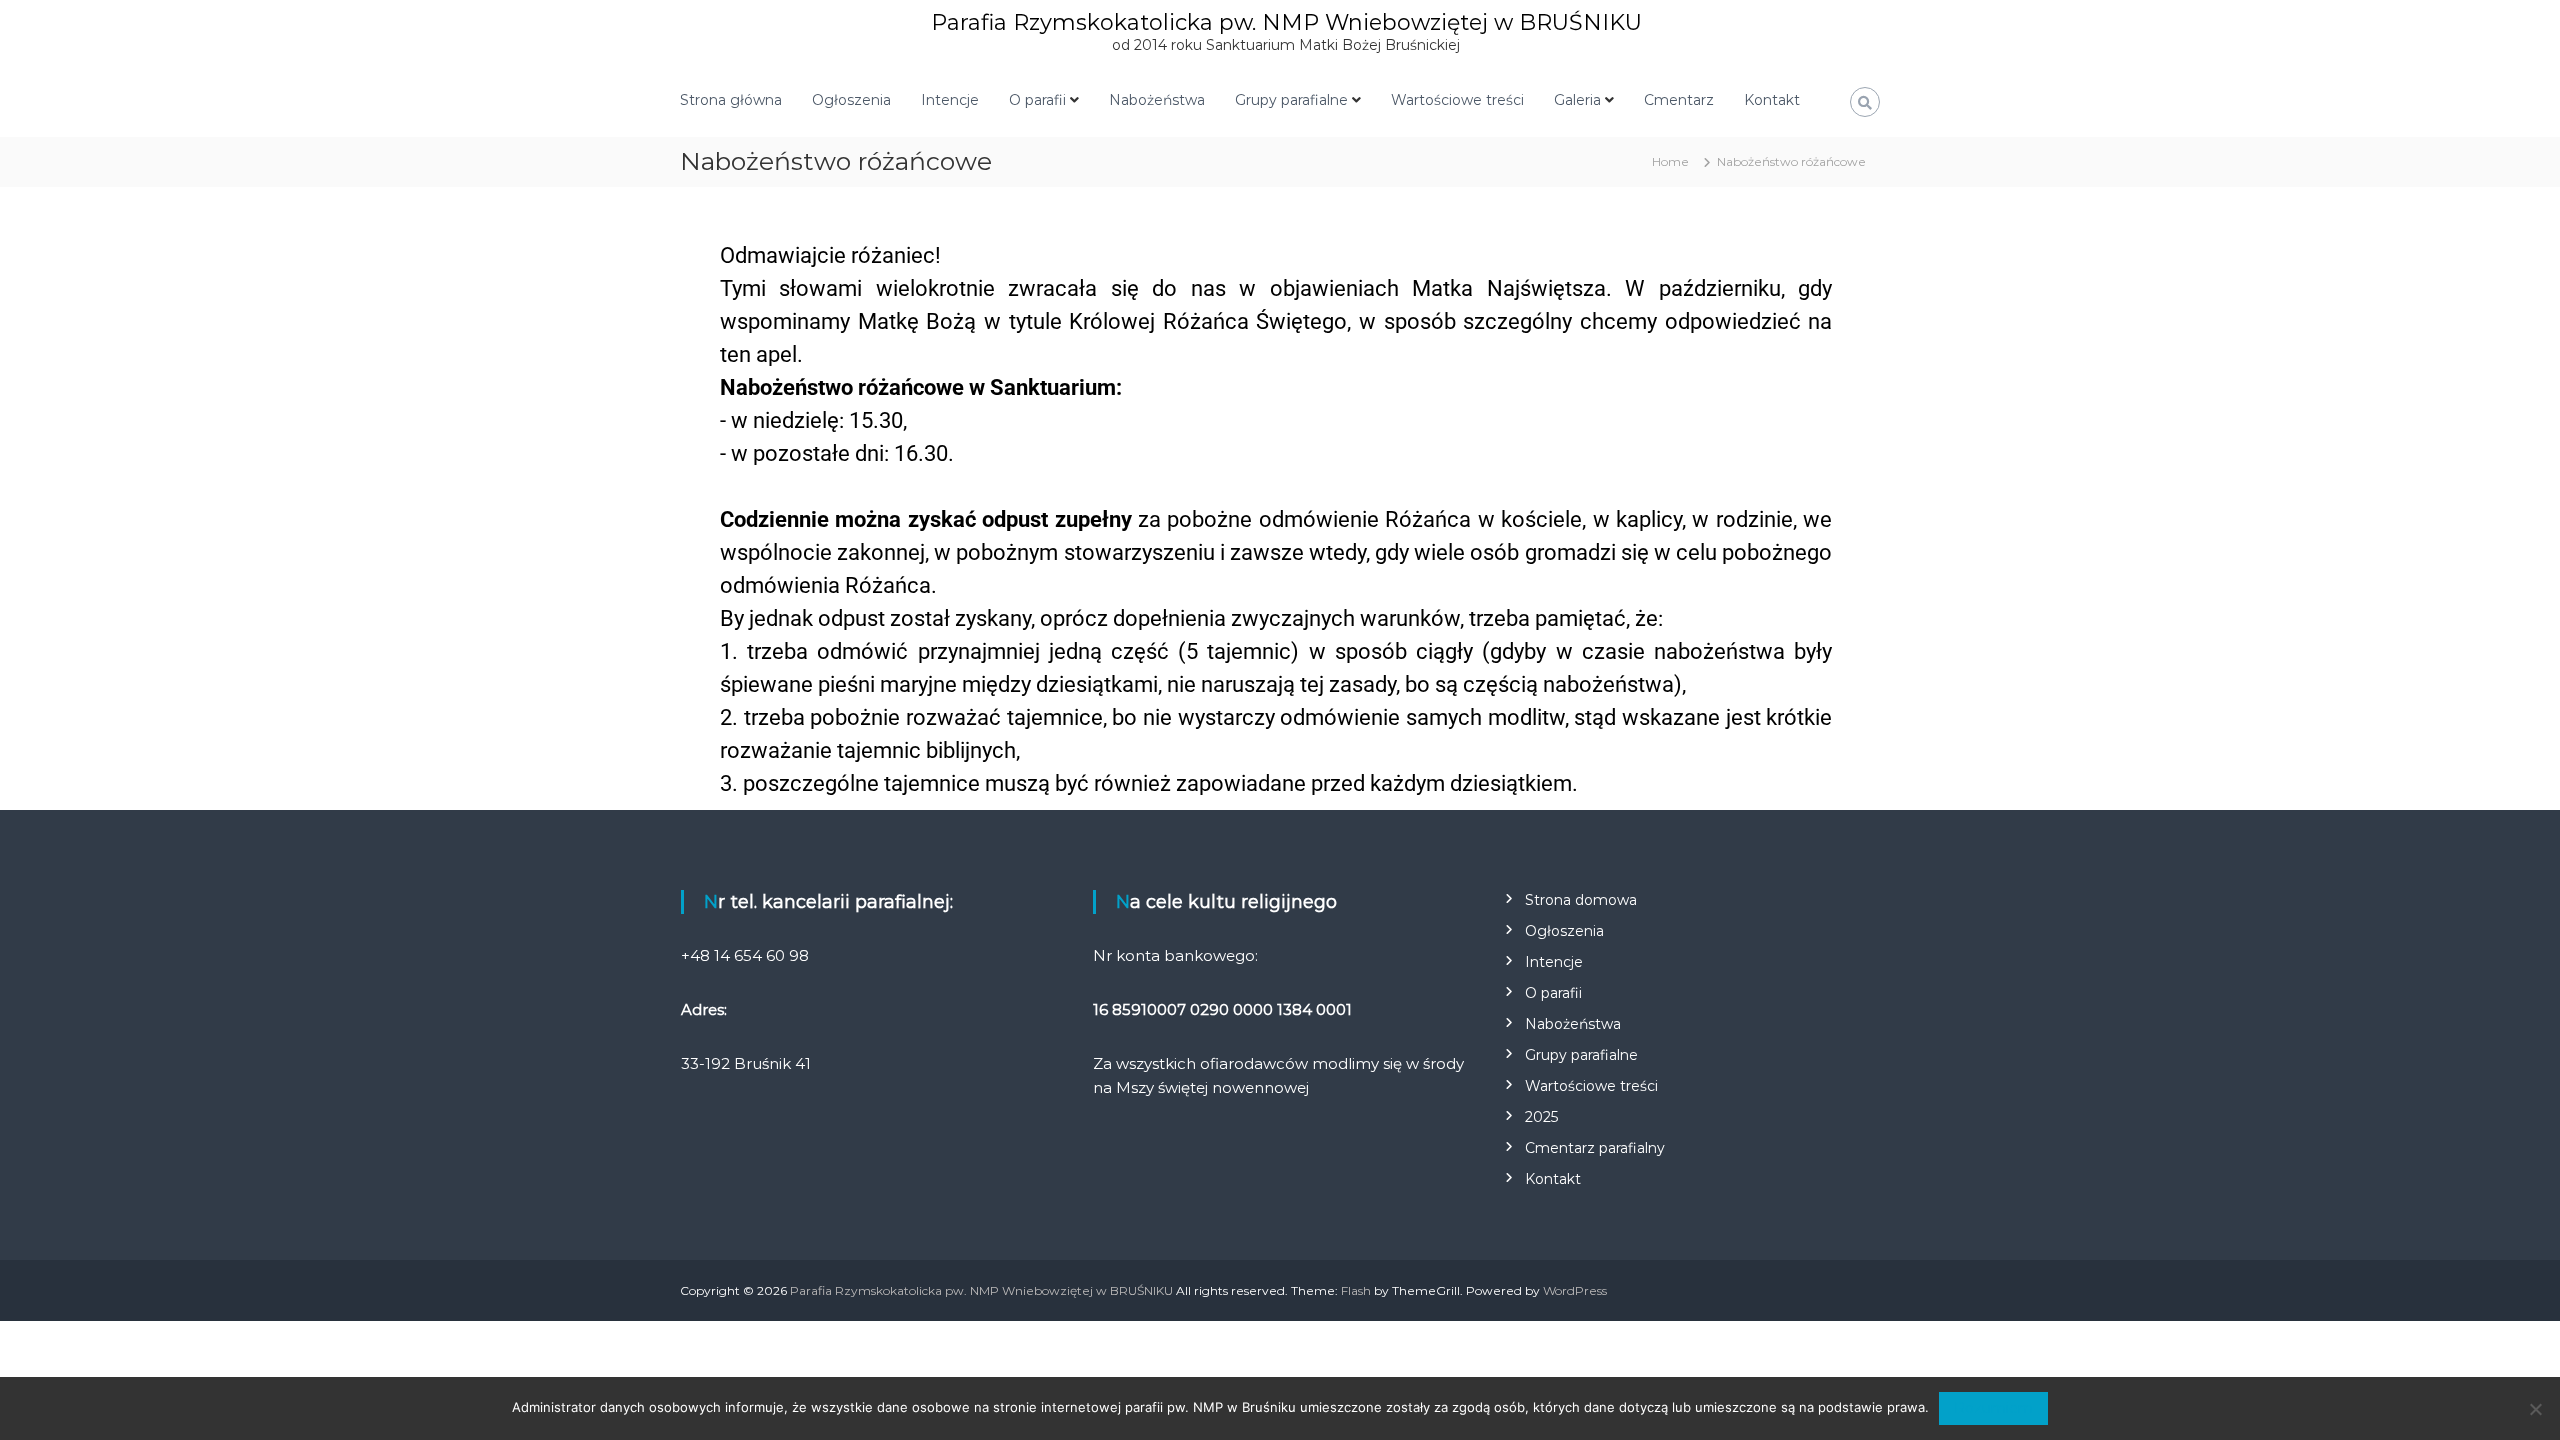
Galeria (1577, 100)
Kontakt (1772, 100)
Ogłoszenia (851, 100)
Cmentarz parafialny (1595, 1148)
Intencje (950, 100)
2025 (1541, 1117)
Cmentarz (1679, 100)
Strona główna (731, 100)
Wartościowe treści (1457, 100)
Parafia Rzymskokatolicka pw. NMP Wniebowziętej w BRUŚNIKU (1286, 22)
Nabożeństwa (1157, 100)
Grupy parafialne (1291, 100)
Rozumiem (1993, 1408)
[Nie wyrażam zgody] (2535, 1409)
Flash (1356, 1290)
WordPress (1575, 1290)
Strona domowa (1581, 900)
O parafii (1037, 100)
